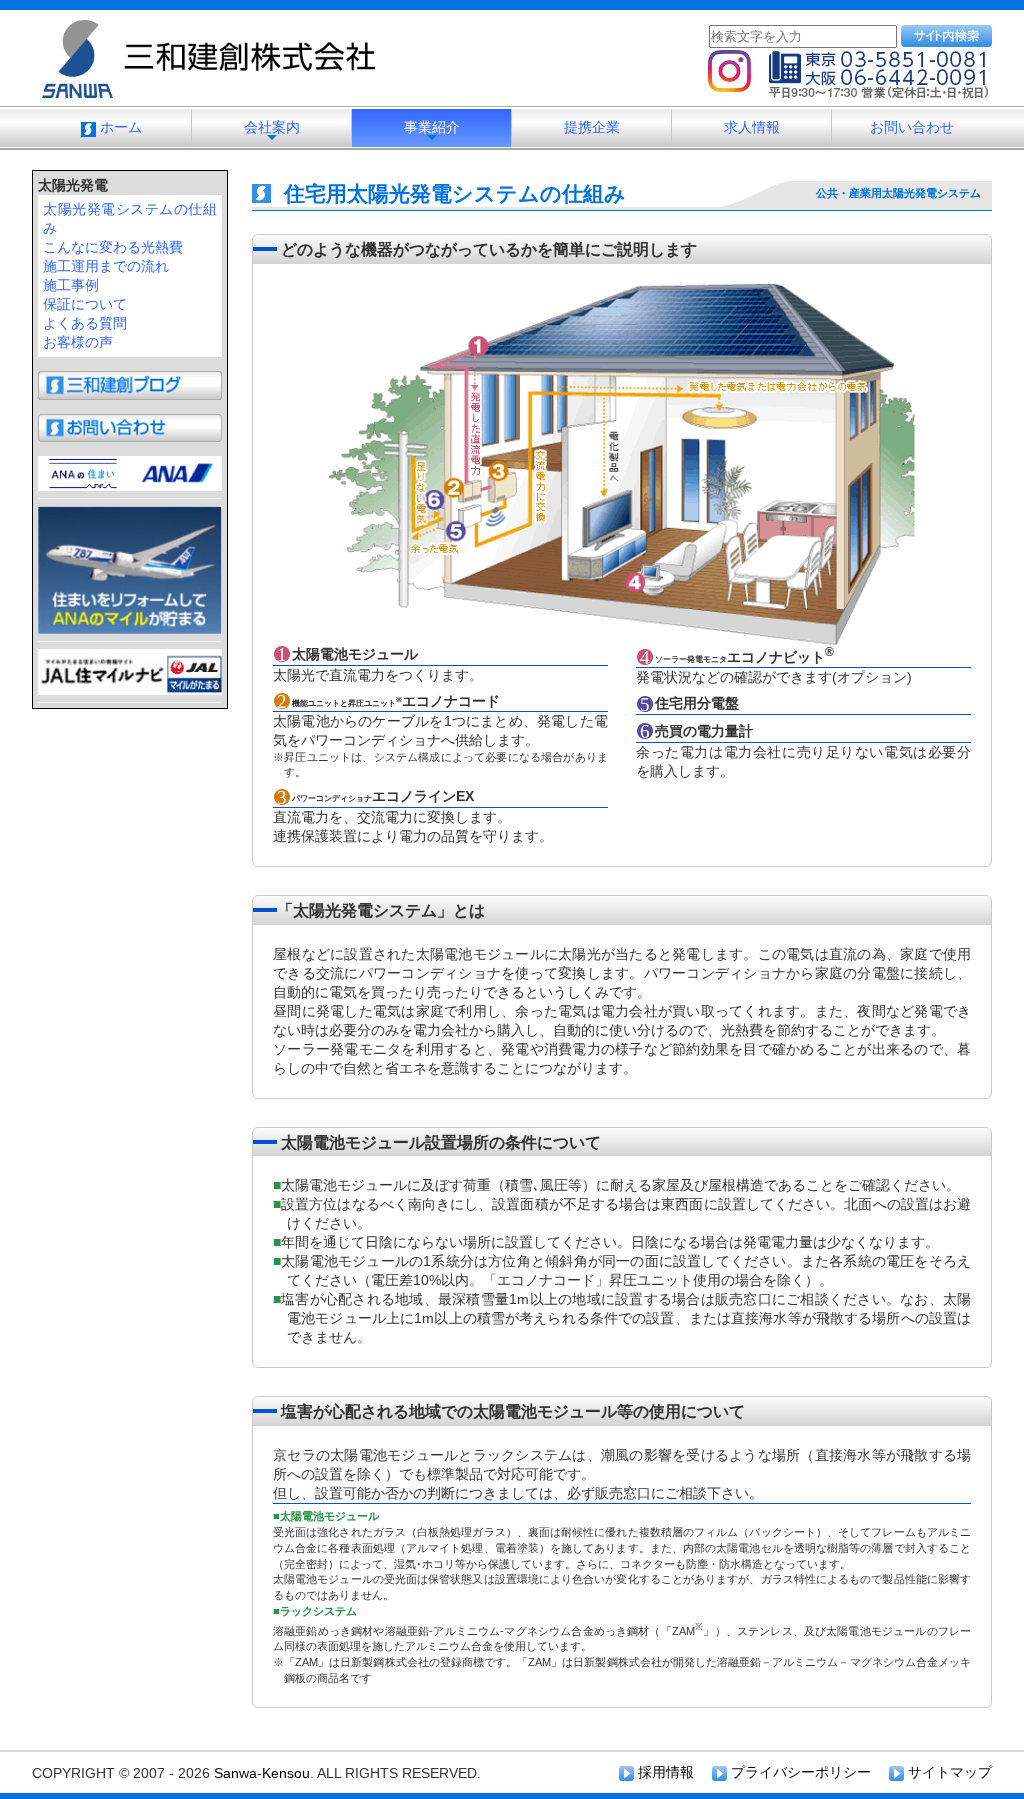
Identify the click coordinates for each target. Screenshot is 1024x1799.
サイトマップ (948, 1772)
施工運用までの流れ (106, 266)
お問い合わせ (912, 127)
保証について (85, 304)
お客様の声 (78, 342)
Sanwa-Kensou (262, 1773)
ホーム (119, 127)
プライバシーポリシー (799, 1772)
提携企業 (592, 127)
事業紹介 (432, 133)
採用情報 (664, 1772)
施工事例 (71, 285)
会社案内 (272, 133)
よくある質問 (85, 323)
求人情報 (752, 127)
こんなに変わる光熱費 (113, 247)
